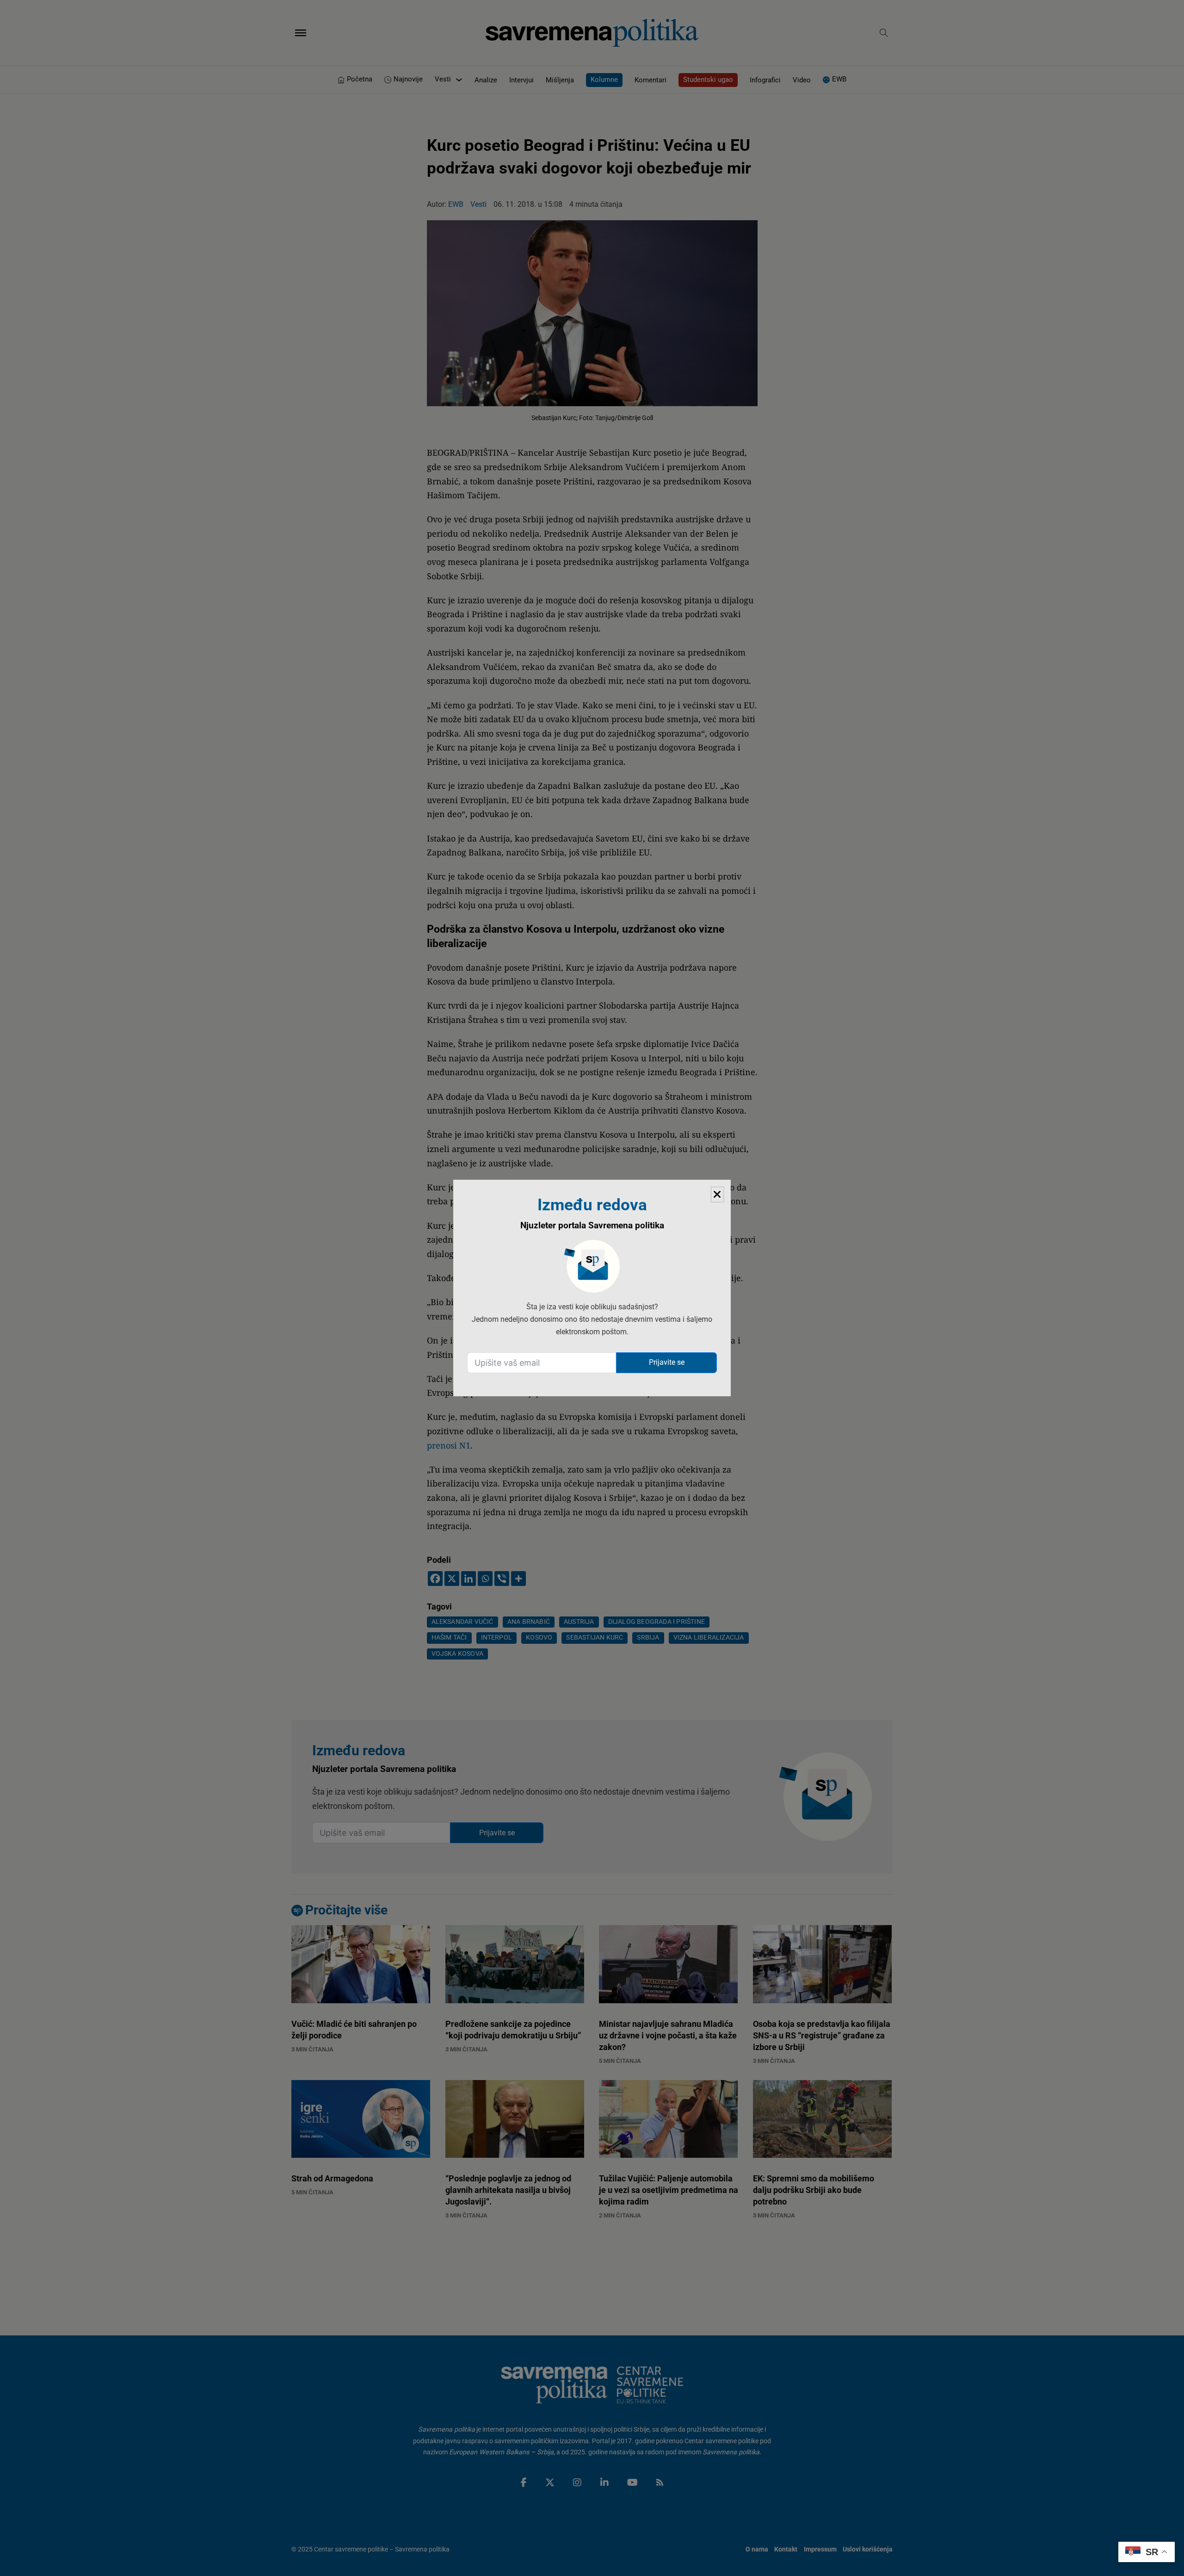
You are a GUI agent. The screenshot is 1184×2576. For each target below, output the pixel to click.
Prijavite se (667, 1362)
